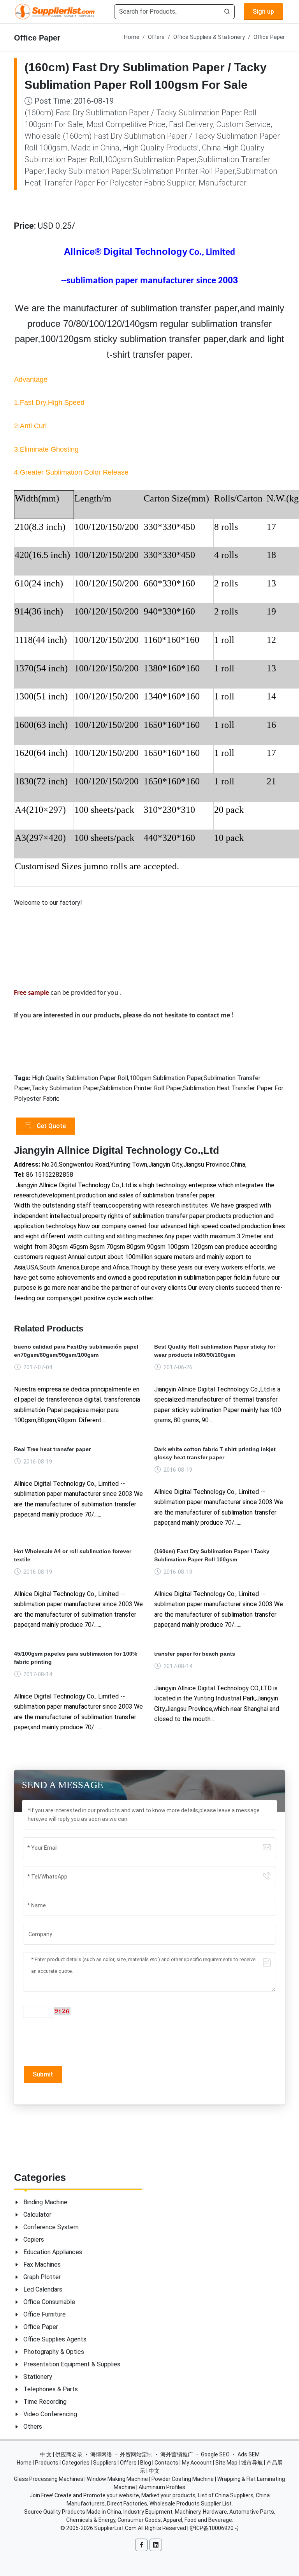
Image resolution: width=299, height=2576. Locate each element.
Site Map (226, 2463)
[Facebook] (141, 2545)
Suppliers (105, 2463)
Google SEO (215, 2454)
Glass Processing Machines (49, 2479)
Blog (146, 2463)
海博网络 (101, 2454)
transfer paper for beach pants (195, 1654)
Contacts (166, 2463)
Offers (156, 37)
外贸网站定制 (136, 2454)
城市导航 (252, 2463)
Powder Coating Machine (183, 2479)
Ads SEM (249, 2454)
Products (47, 2463)
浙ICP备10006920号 (214, 2528)
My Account (197, 2463)
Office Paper (269, 37)
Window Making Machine (117, 2479)
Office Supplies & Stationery (209, 37)
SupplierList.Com (115, 2528)
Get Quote (50, 1126)
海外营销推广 (177, 2454)
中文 (154, 2471)
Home (132, 37)
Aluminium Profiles (162, 2487)
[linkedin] (156, 2545)
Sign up (263, 11)
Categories (76, 2463)
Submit (43, 2074)
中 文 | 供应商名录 (61, 2454)
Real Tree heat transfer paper (52, 1449)
